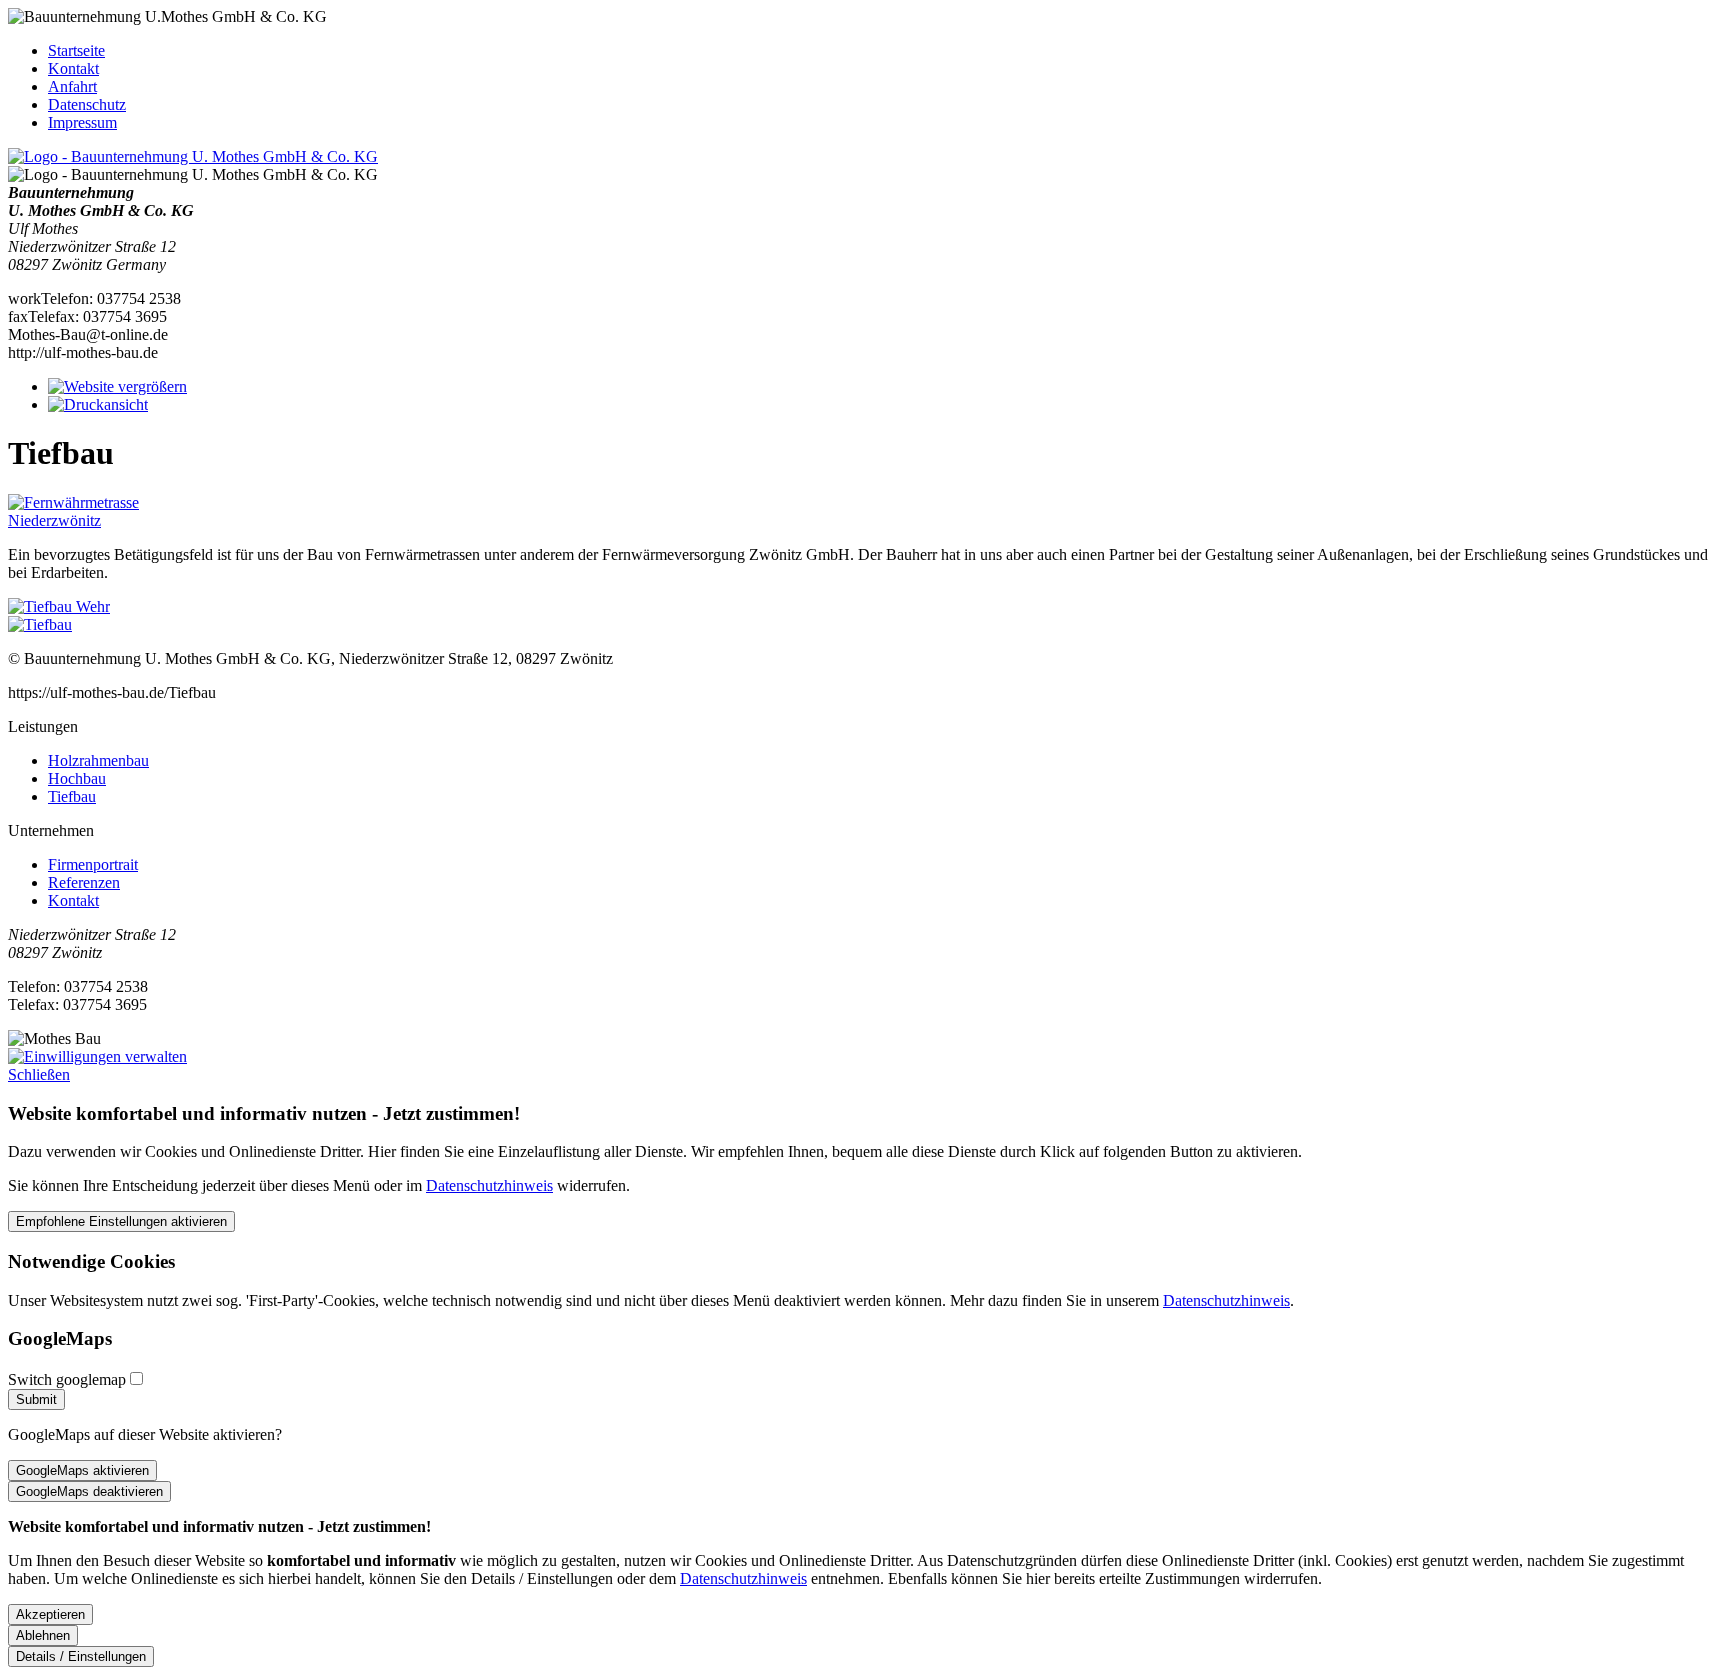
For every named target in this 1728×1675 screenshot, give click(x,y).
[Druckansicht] (98, 404)
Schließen (39, 1074)
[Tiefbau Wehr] (59, 606)
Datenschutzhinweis (489, 1185)
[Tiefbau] (40, 624)
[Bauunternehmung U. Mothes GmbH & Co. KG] (193, 156)
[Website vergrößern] (117, 386)
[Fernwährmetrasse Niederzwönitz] (108, 520)
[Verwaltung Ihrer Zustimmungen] (97, 1056)
